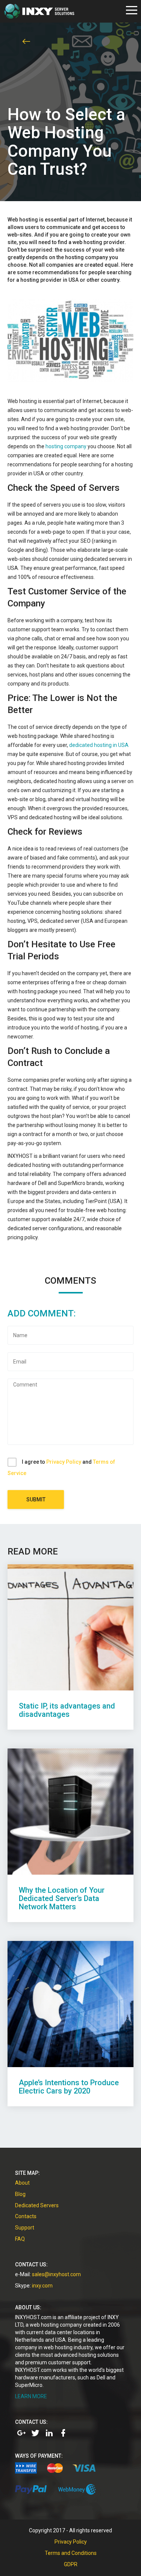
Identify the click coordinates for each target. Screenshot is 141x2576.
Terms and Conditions (71, 2553)
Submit (36, 1499)
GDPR (71, 2564)
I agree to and (61, 1467)
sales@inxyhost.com (56, 2274)
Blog (20, 2194)
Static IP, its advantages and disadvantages (67, 1710)
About (22, 2183)
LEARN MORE (31, 2396)
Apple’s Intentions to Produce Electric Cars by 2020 (69, 2087)
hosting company (66, 446)
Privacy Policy (64, 1462)
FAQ (20, 2239)
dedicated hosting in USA (99, 745)
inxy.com (42, 2286)
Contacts (26, 2216)
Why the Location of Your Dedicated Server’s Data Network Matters (62, 1898)
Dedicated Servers (37, 2205)
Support (25, 2228)
